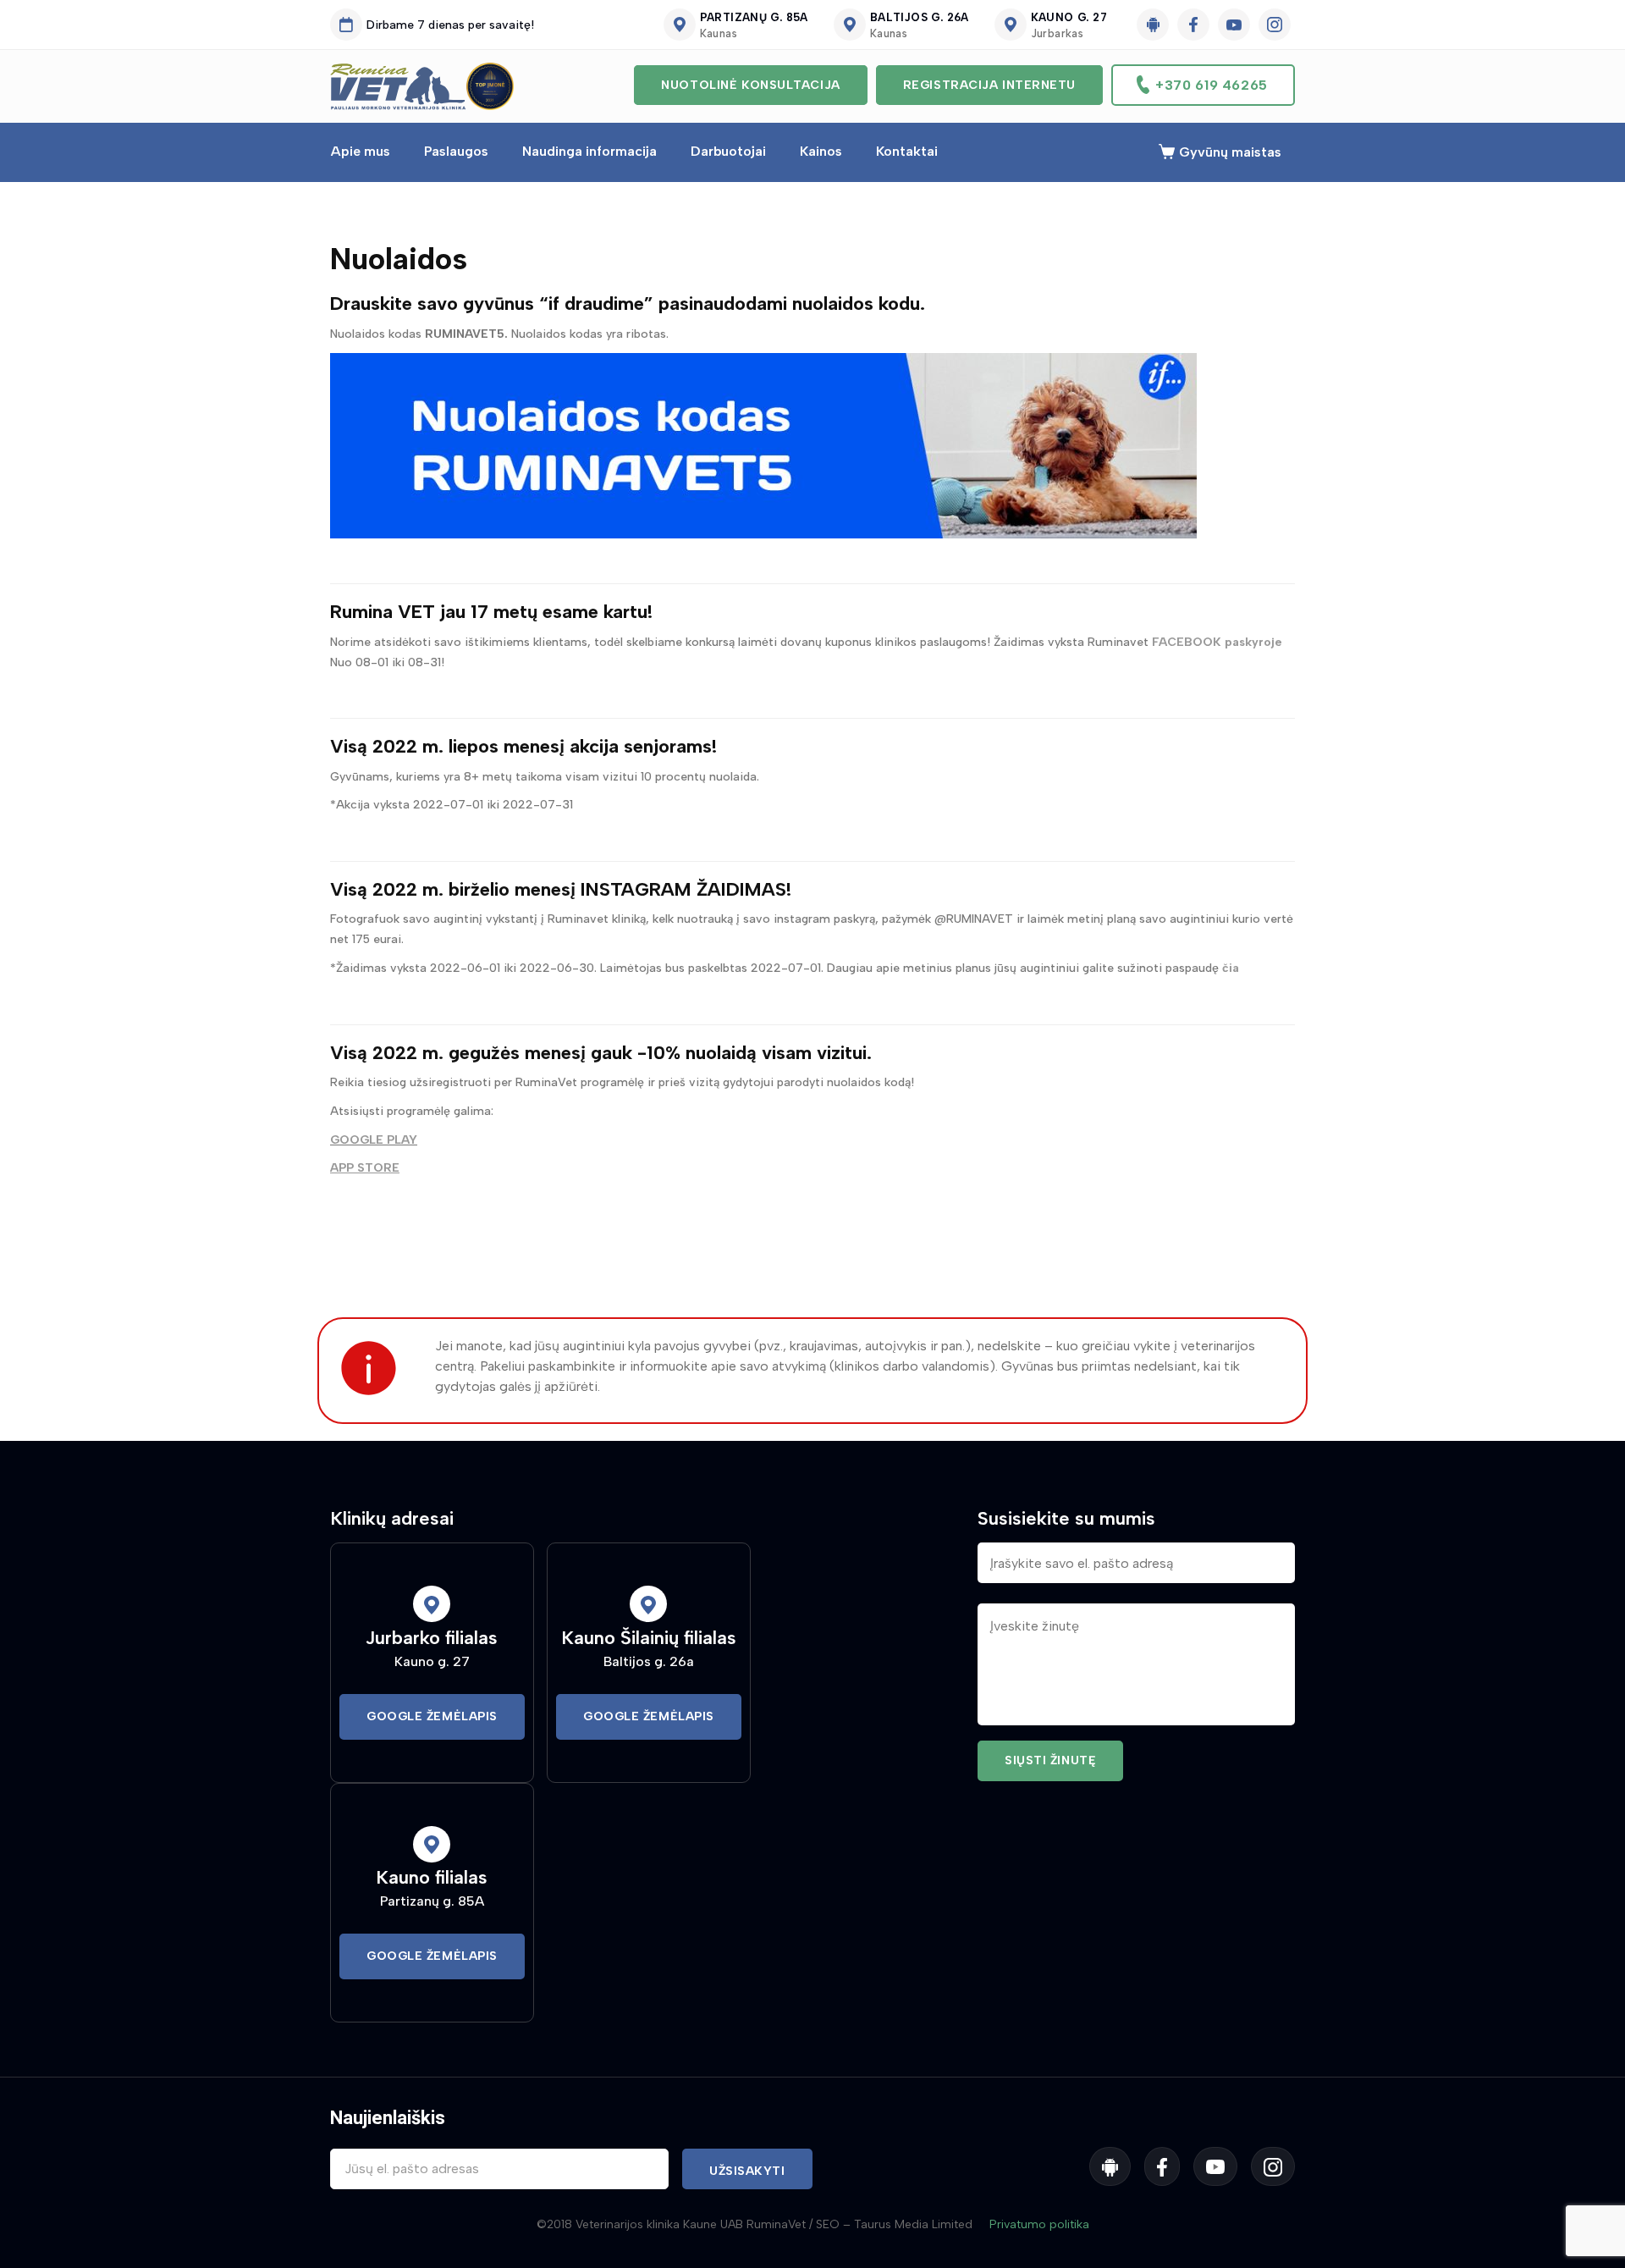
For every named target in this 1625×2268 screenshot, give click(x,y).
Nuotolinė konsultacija (750, 85)
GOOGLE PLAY (374, 1140)
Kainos (821, 151)
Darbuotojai (728, 151)
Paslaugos (456, 151)
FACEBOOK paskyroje (1217, 642)
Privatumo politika (1039, 2224)
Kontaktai (907, 151)
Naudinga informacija (589, 151)
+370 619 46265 (1212, 85)
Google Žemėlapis (432, 1716)
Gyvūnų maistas (1230, 152)
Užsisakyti (747, 2171)
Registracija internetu (989, 85)
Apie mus (361, 151)
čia (1232, 968)
